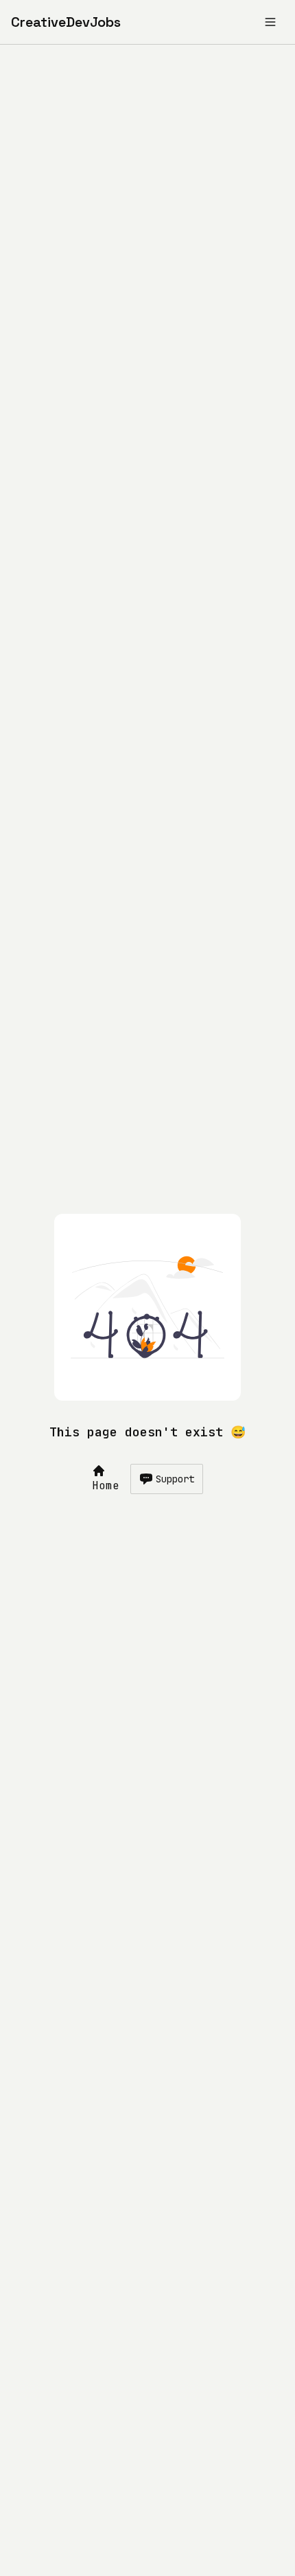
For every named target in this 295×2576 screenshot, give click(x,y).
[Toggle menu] (270, 22)
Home (106, 1485)
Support (175, 1479)
